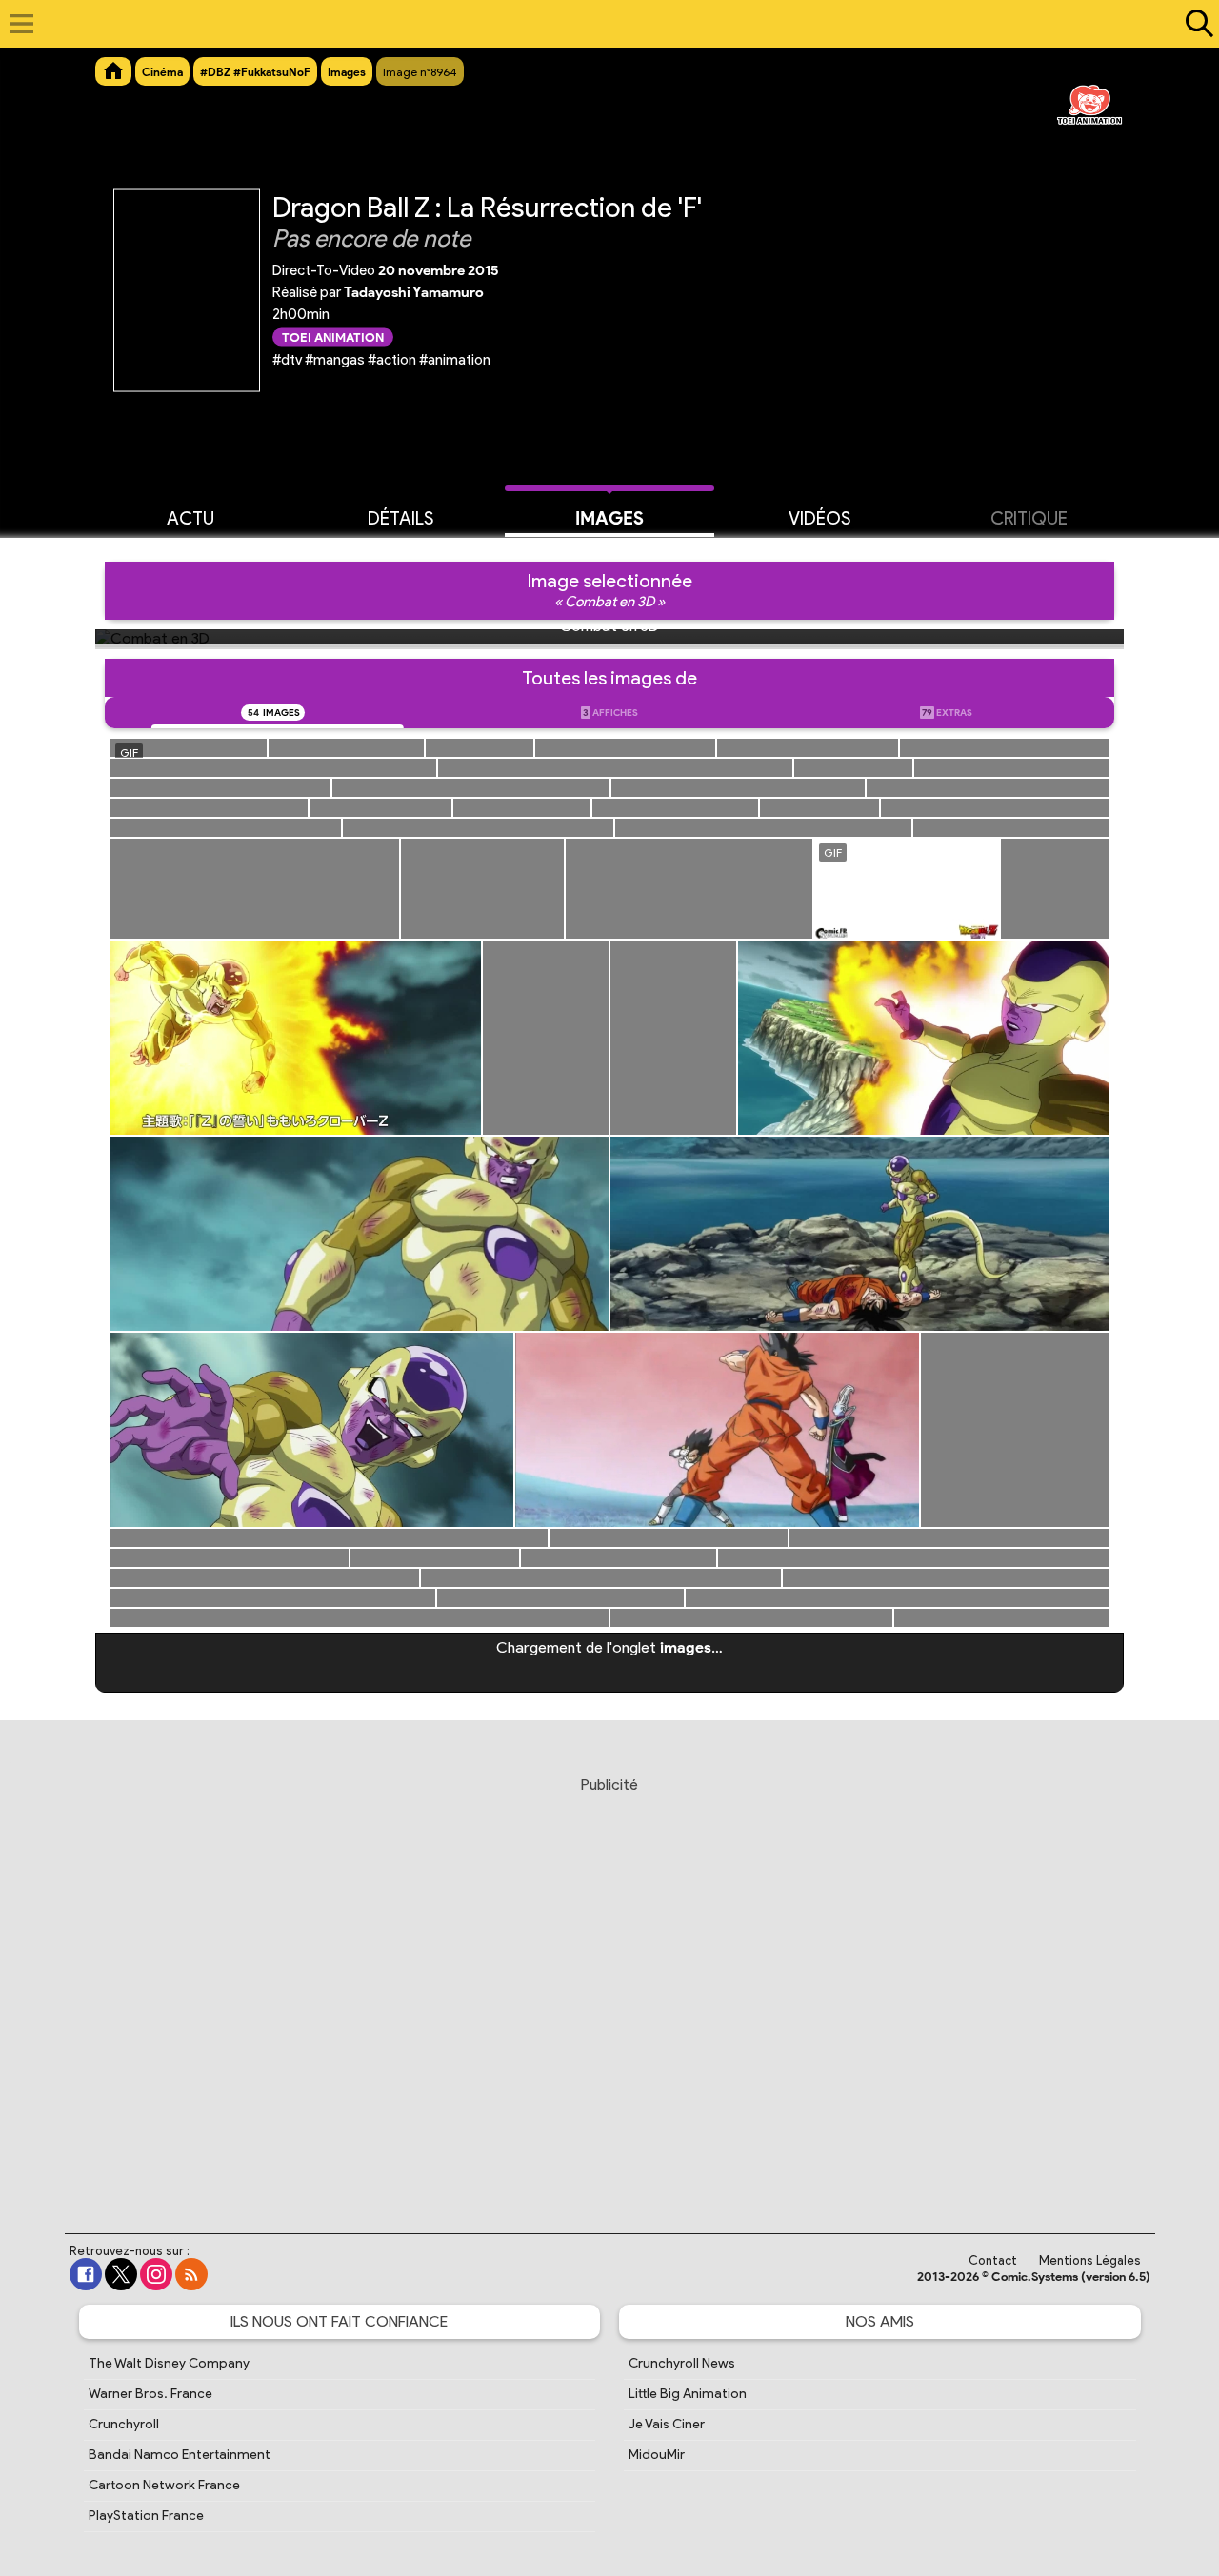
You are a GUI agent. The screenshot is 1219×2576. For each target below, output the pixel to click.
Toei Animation (333, 337)
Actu (190, 518)
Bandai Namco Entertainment (180, 2455)
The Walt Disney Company (169, 2363)
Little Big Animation (688, 2394)
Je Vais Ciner (667, 2424)
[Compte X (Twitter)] (121, 2274)
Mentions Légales (1090, 2260)
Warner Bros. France (150, 2394)
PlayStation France (146, 2516)
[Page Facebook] (86, 2274)
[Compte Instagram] (156, 2274)
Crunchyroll (124, 2424)
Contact (993, 2260)
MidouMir (657, 2455)
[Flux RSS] (191, 2274)
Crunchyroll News (682, 2363)
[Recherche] (1195, 24)
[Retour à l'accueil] (600, 24)
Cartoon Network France (164, 2485)
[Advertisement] (609, 1987)
